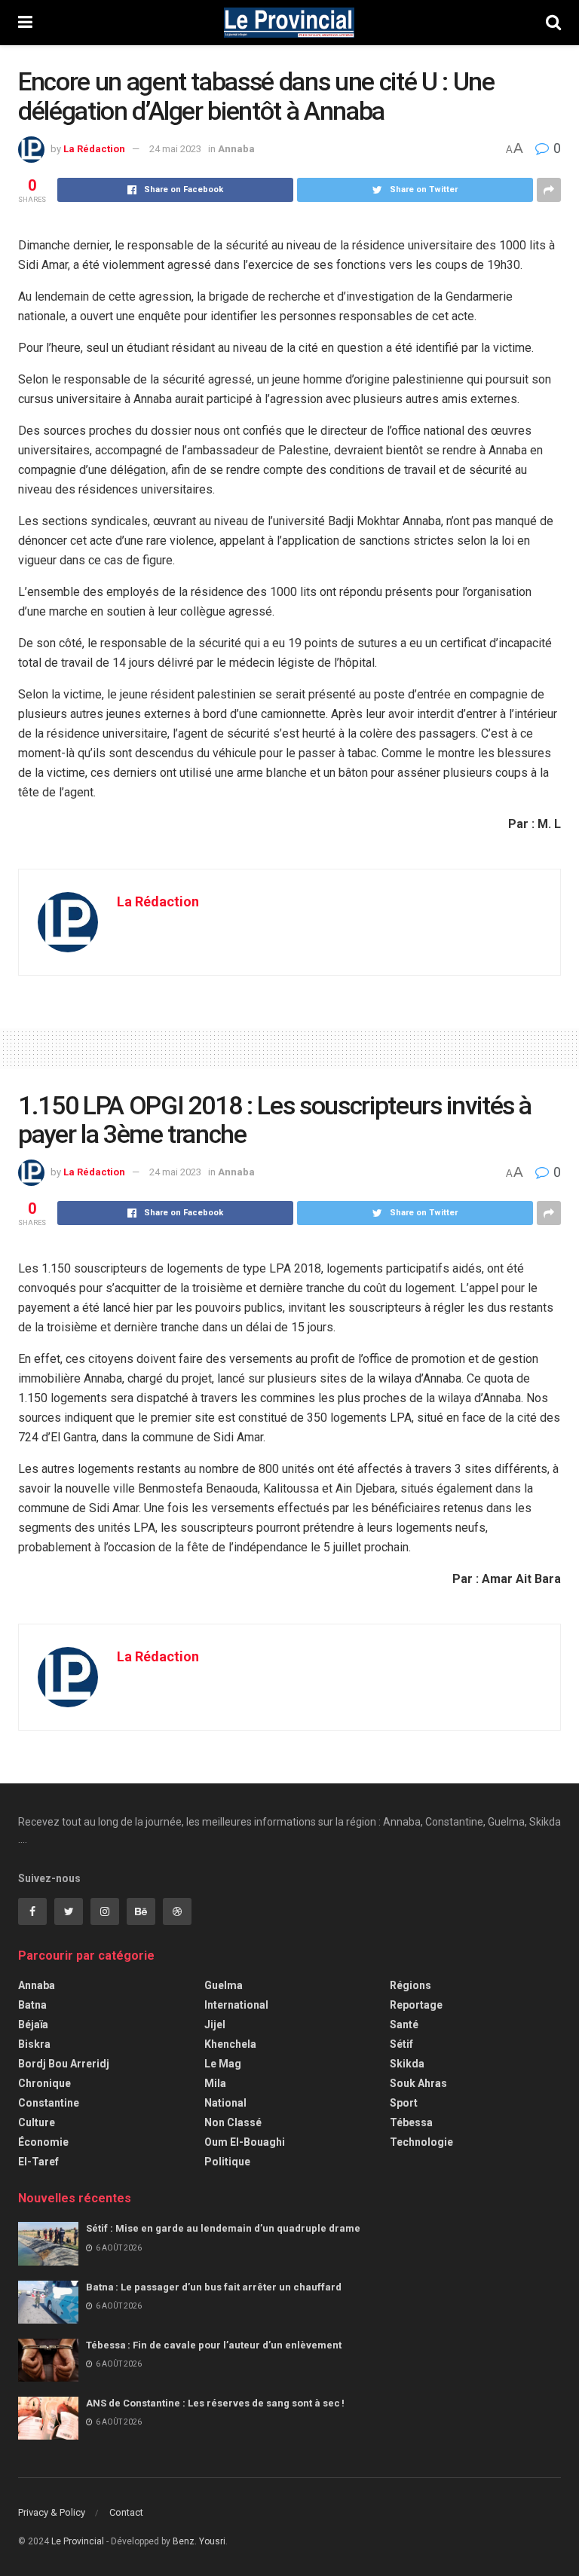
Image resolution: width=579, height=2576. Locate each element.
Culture (37, 2122)
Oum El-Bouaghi (245, 2142)
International (236, 2005)
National (225, 2103)
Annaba (236, 149)
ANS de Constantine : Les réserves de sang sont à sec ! (216, 2403)
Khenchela (230, 2044)
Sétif (401, 2044)
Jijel (215, 2024)
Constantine (49, 2103)
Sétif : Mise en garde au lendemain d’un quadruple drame (225, 2228)
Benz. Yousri (199, 2541)
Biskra (34, 2044)
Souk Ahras (418, 2083)
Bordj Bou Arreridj (64, 2064)
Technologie (421, 2142)
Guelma (224, 1985)
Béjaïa (33, 2024)
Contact (126, 2512)
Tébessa (411, 2122)
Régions (411, 1985)
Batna (32, 2005)
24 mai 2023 (175, 149)
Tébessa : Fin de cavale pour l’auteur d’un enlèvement (216, 2345)
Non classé (233, 2122)
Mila (215, 2083)
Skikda (407, 2064)
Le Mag (223, 2064)
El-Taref (38, 2162)
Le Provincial (78, 2541)
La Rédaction (94, 149)
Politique (227, 2162)
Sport (404, 2103)
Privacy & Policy (52, 2512)
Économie (43, 2142)
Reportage (416, 2005)
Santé (404, 2024)
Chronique (44, 2083)
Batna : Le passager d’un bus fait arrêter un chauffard (215, 2287)
